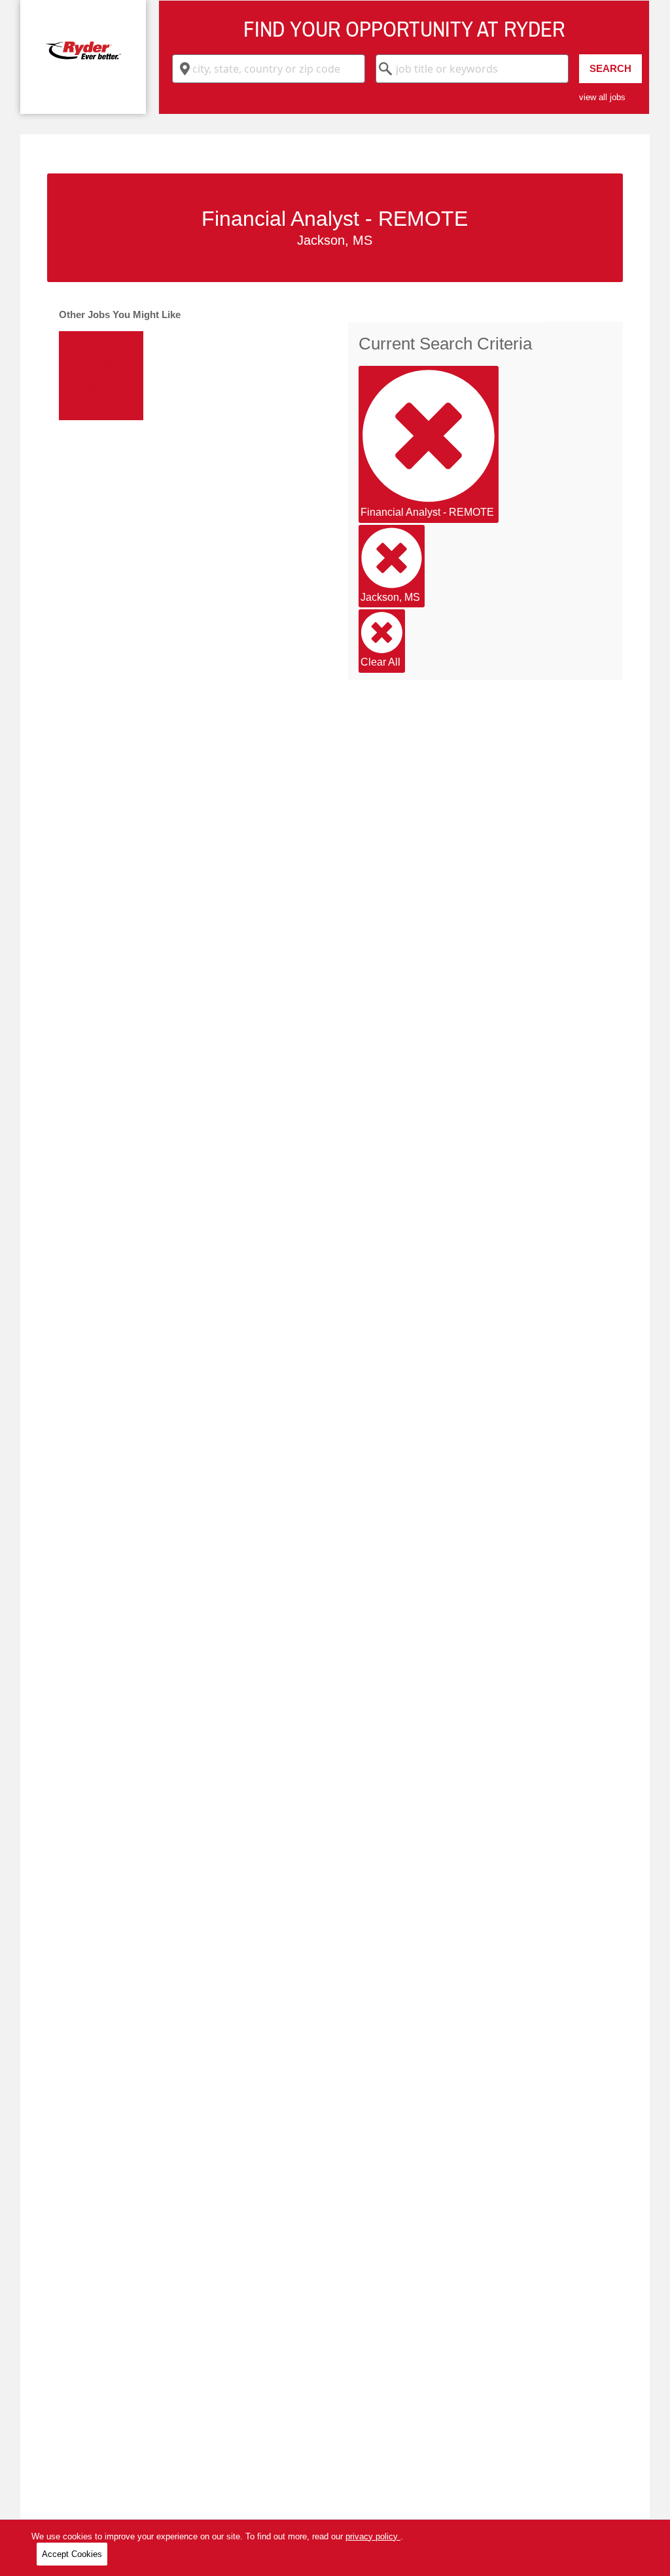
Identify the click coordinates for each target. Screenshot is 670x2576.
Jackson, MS (390, 597)
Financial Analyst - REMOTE (427, 512)
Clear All (380, 662)
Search (610, 68)
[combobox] (269, 69)
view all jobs (602, 97)
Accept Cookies (72, 2554)
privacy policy (373, 2536)
